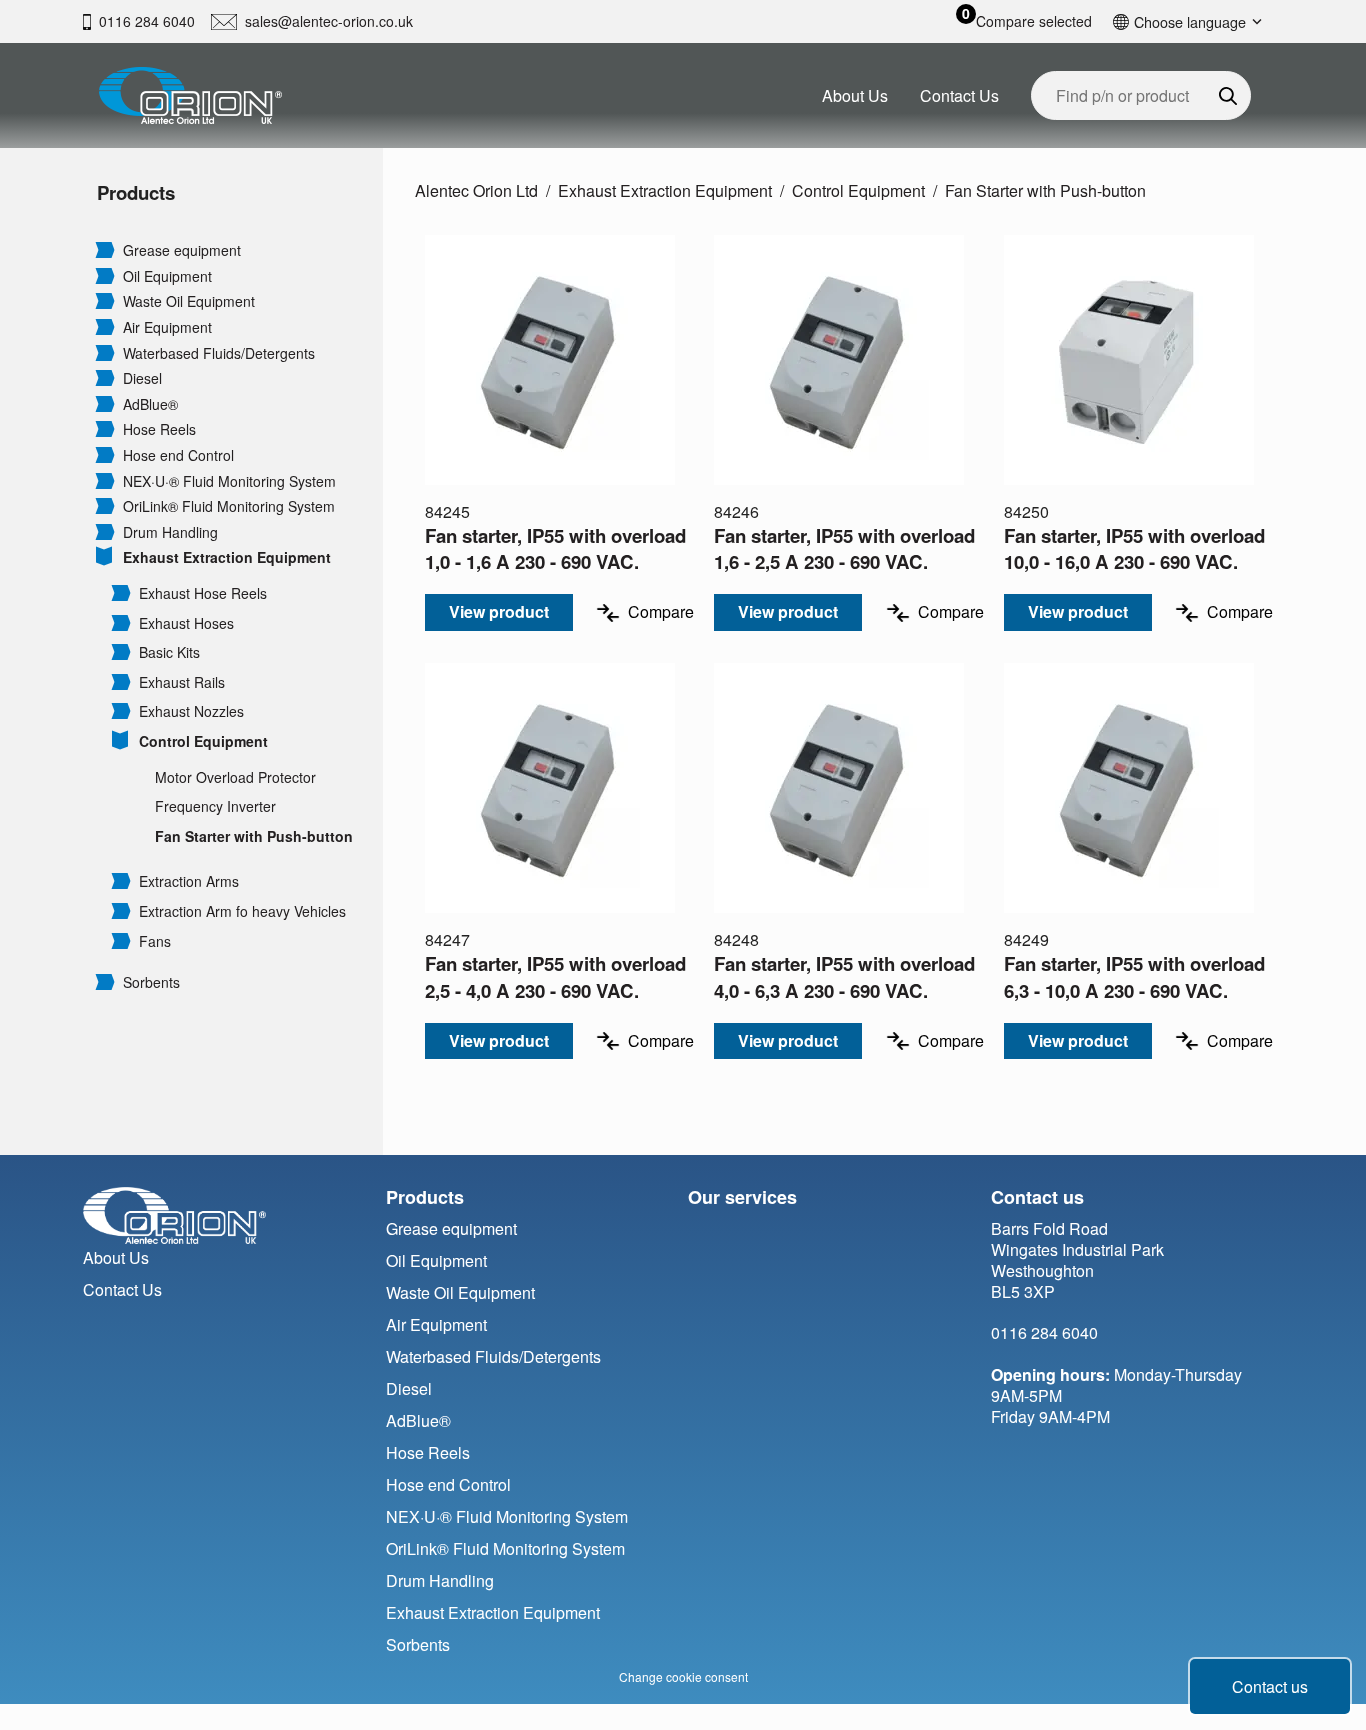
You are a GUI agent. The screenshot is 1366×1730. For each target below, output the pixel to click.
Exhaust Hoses (186, 623)
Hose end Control (178, 455)
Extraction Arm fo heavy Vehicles (242, 911)
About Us (855, 95)
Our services (742, 1197)
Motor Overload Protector (235, 777)
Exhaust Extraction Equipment (227, 557)
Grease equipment (182, 250)
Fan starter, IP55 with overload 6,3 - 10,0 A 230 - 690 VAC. (1134, 976)
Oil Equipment (167, 276)
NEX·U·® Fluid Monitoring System (229, 481)
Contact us (1270, 1686)
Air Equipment (167, 327)
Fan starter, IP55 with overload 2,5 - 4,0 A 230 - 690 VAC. (555, 976)
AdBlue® (150, 404)
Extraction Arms (189, 881)
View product (499, 611)
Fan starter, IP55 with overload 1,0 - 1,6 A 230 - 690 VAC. (555, 548)
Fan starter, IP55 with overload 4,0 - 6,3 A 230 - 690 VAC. (844, 976)
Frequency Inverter (215, 806)
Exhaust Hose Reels (203, 593)
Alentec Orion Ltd (476, 190)
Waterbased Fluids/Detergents (219, 353)
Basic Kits (169, 652)
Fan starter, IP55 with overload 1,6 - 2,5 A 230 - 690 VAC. (844, 548)
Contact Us (959, 95)
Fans (155, 941)
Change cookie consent (683, 1676)
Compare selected (1034, 21)
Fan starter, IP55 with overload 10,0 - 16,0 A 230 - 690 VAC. (1134, 548)
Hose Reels (159, 429)
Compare (661, 612)
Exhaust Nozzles (191, 711)
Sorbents (151, 982)
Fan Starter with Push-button (254, 836)
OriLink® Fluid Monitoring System (229, 506)
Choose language (1190, 21)
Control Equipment (203, 741)
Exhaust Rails (182, 682)
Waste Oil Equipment (189, 301)
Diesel (142, 378)
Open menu (105, 249)
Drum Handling (170, 532)
